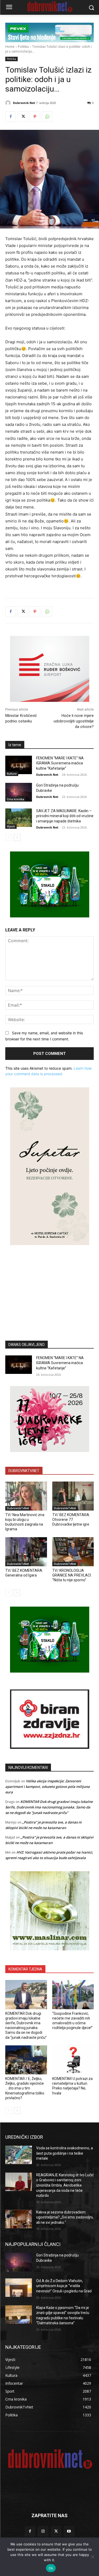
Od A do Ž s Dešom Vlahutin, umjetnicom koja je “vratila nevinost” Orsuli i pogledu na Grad (64, 2286)
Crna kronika (15, 799)
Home (10, 47)
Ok (51, 2568)
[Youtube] (69, 2531)
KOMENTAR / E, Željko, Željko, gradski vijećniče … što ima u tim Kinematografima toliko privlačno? (25, 2088)
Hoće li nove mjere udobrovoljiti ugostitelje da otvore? (74, 721)
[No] (92, 2557)
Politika (23, 47)
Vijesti (11, 826)
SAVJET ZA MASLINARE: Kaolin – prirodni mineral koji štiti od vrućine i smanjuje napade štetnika (65, 816)
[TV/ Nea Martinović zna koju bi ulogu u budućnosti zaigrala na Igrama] (26, 1496)
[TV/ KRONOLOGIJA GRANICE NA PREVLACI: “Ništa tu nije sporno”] (73, 1552)
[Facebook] (11, 117)
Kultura (12, 774)
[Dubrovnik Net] (9, 103)
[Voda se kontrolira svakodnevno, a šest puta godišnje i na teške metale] (19, 2155)
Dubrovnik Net (24, 103)
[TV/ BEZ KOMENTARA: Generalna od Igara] (26, 1552)
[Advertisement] (50, 1285)
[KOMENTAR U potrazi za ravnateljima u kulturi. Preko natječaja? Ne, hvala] (73, 2060)
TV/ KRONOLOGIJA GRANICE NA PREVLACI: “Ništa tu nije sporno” (72, 1575)
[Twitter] (23, 117)
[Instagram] (43, 2531)
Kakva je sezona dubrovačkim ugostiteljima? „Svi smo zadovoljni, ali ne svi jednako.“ (65, 2217)
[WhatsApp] (47, 117)
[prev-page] (9, 837)
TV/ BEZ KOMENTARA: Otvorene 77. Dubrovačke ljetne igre (71, 1520)
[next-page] (17, 837)
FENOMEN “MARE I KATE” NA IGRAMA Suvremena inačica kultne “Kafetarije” (60, 763)
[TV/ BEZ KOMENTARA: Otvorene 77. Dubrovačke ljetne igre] (73, 1496)
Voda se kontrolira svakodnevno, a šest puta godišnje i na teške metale (65, 2153)
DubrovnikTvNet (18, 1508)
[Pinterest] (35, 117)
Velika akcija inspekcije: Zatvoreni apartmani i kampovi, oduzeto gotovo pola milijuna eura (48, 1787)
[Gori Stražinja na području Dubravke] (19, 792)
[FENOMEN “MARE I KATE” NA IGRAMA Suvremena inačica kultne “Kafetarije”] (19, 765)
